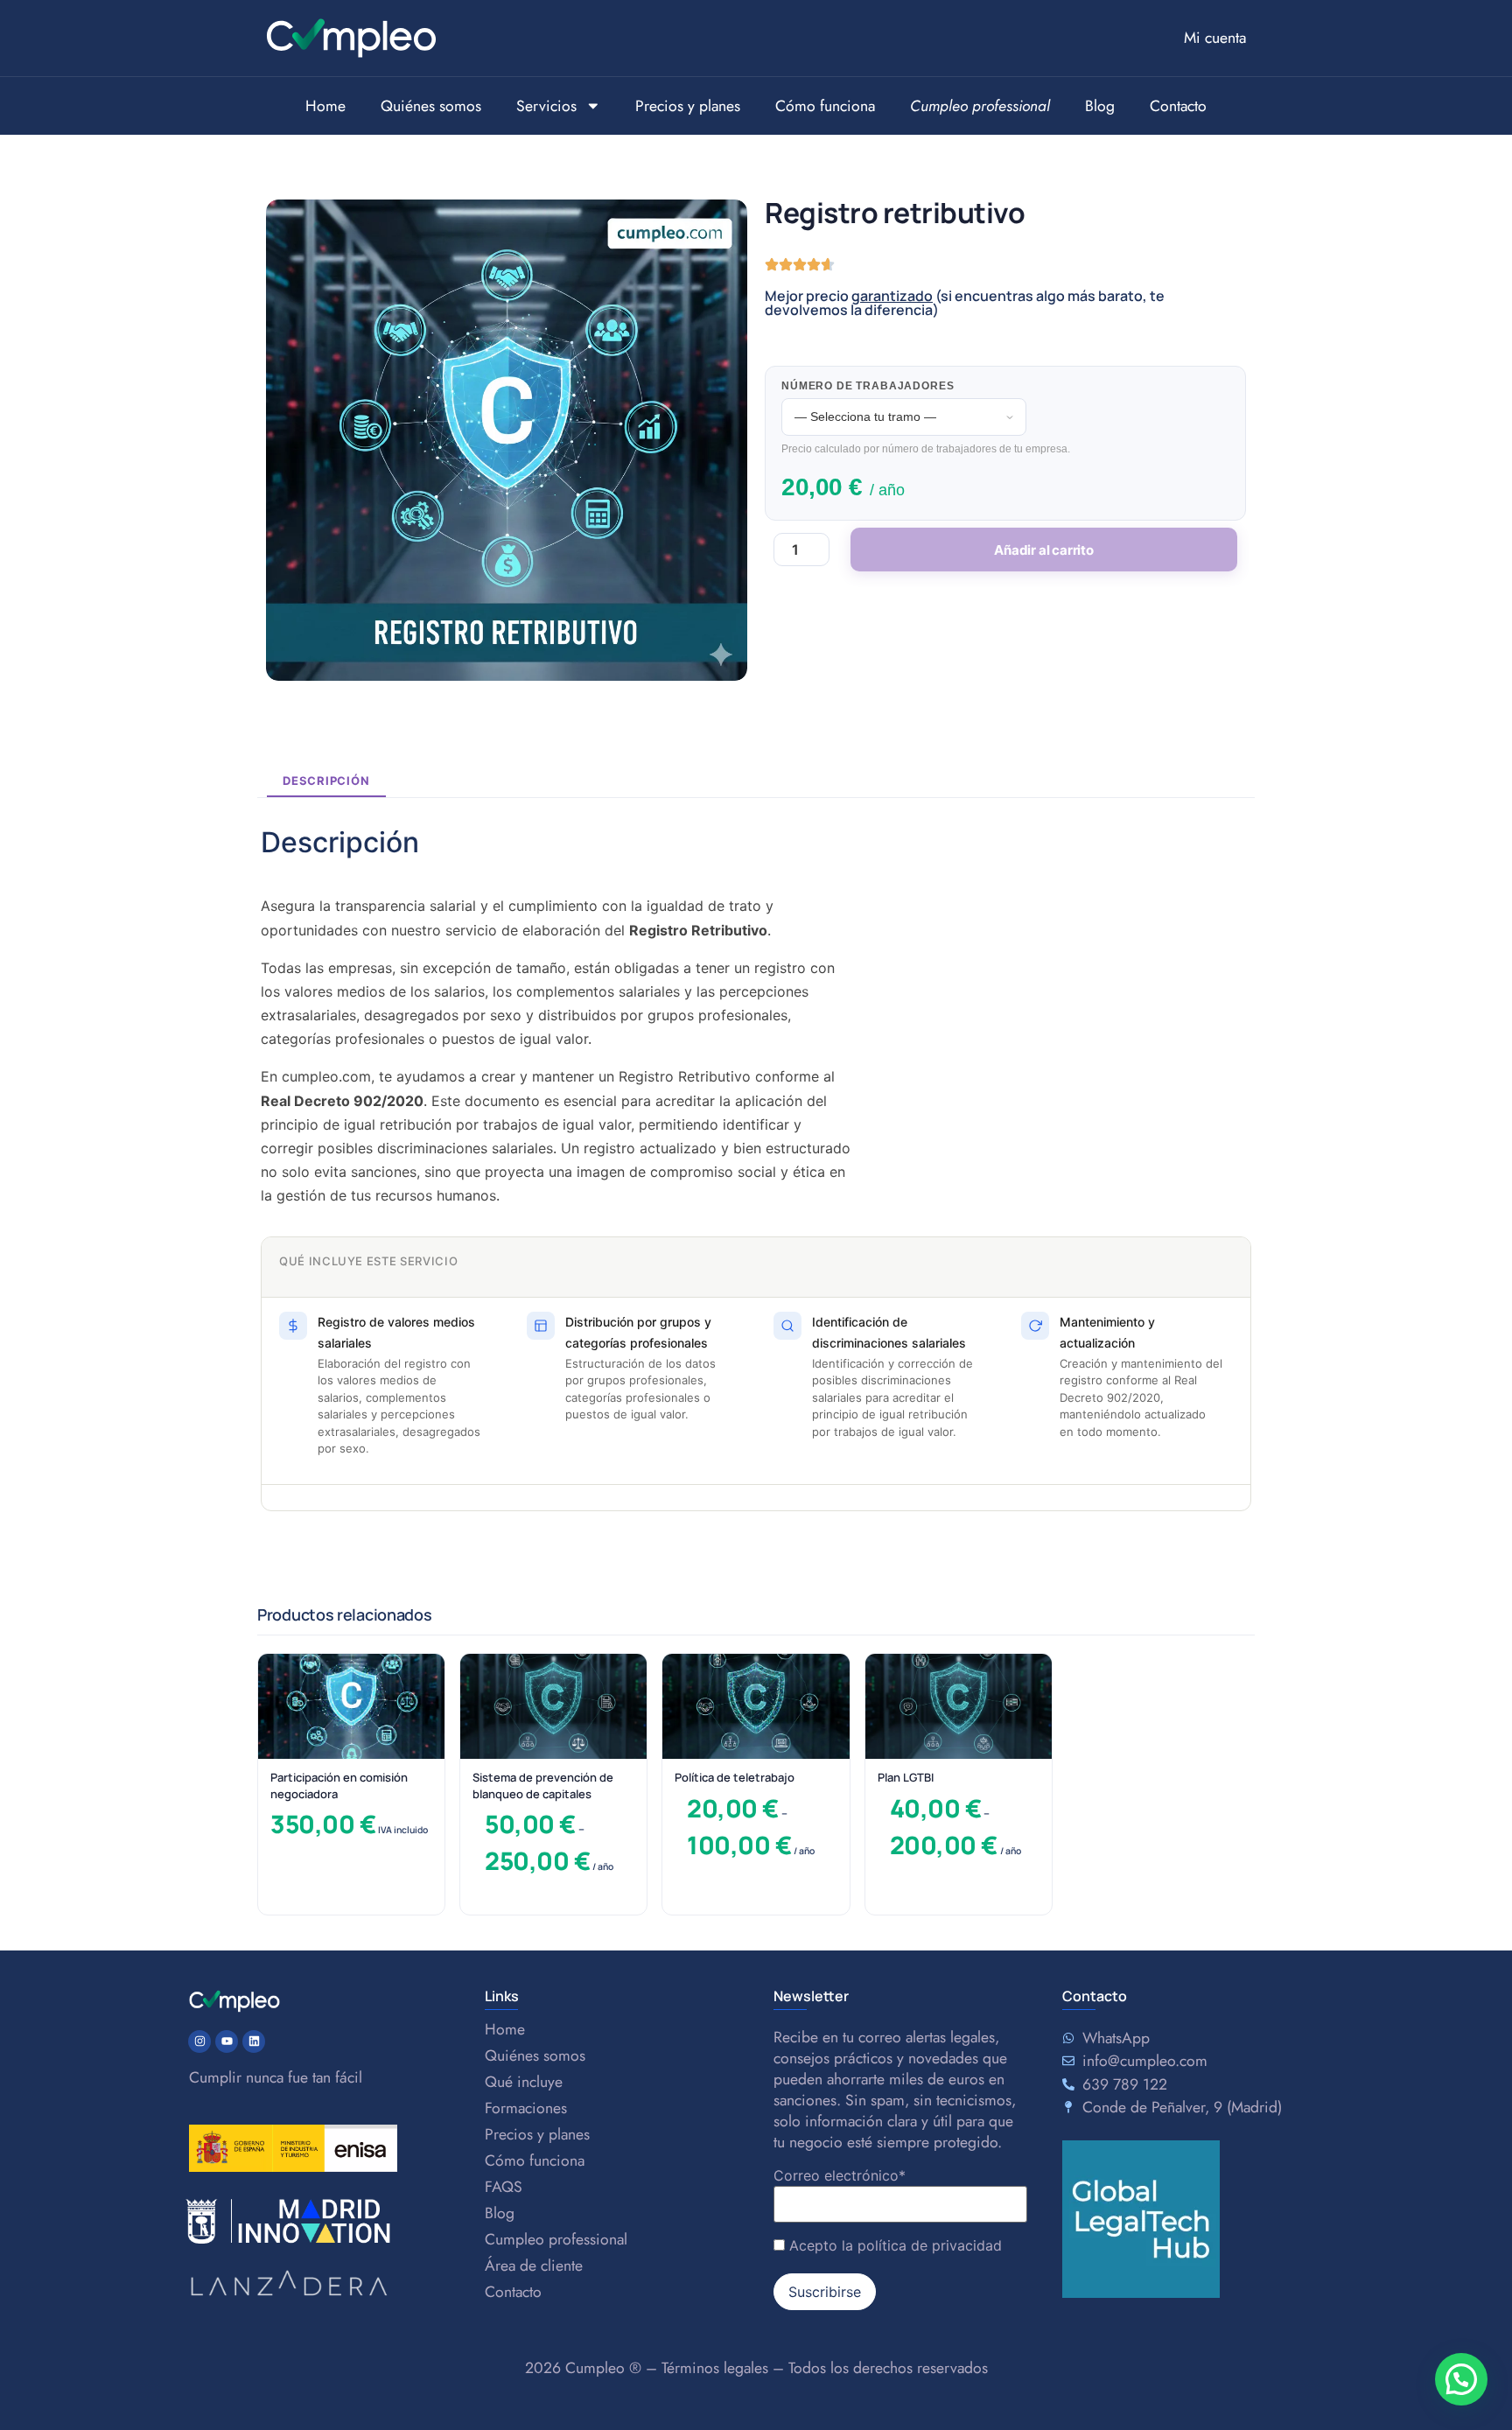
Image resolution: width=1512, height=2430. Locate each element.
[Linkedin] (254, 2041)
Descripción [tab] (326, 781)
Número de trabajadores (868, 386)
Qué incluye (524, 2082)
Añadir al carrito (1044, 550)
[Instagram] (199, 2041)
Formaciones (526, 2108)
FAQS (504, 2187)
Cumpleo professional (556, 2239)
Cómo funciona (825, 106)
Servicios (546, 106)
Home (325, 106)
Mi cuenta (1215, 38)
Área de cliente (534, 2265)
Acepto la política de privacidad (896, 2245)
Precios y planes (688, 106)
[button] (1461, 2379)
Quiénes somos (431, 106)
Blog (1100, 106)
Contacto (1178, 106)
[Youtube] (227, 2041)
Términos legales (715, 2368)
